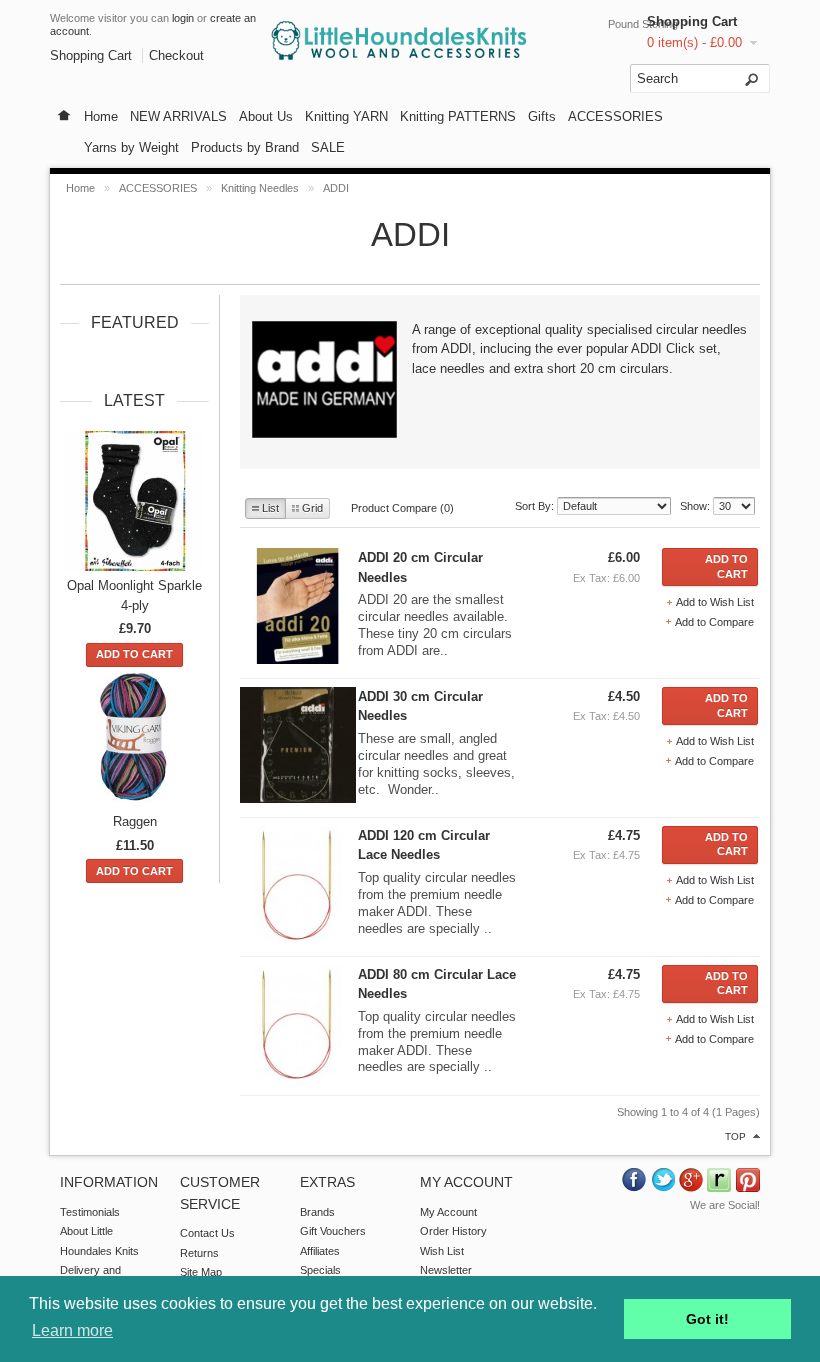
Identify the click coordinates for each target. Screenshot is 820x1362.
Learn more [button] (72, 1330)
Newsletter (446, 1270)
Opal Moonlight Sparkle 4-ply (134, 595)
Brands (317, 1212)
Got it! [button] (707, 1319)
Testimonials (90, 1212)
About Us (266, 116)
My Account (448, 1212)
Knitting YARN (346, 116)
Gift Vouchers (333, 1231)
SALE (328, 147)
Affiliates (320, 1251)
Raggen (135, 821)
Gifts (542, 116)
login (183, 18)
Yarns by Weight (131, 147)
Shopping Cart (692, 21)
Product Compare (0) (402, 508)
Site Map (201, 1272)
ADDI (336, 188)
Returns (199, 1253)
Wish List (442, 1251)
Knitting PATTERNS (458, 116)
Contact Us (207, 1233)
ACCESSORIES (615, 116)
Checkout (176, 55)
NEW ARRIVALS (178, 116)
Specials (320, 1270)
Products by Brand (245, 147)
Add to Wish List (715, 602)
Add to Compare (714, 622)
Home (101, 116)
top (735, 1136)
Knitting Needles (260, 188)
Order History (453, 1231)
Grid (312, 508)
